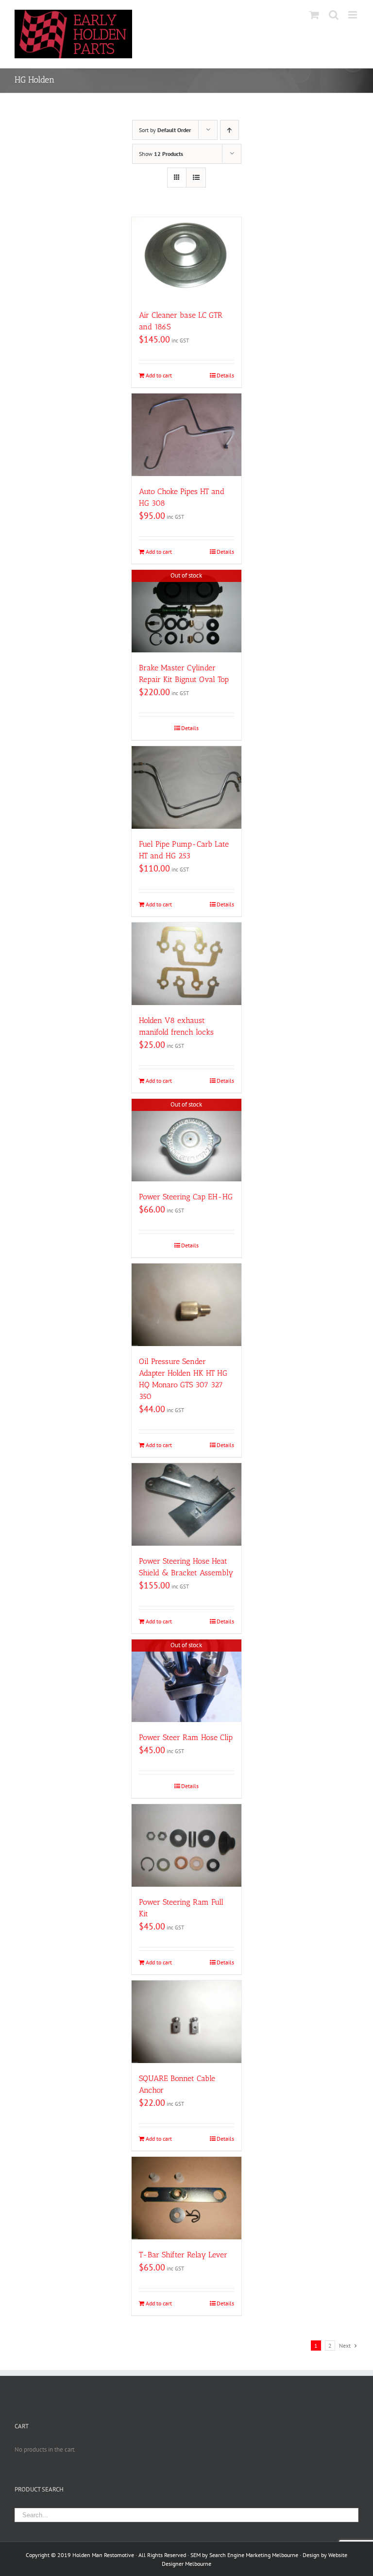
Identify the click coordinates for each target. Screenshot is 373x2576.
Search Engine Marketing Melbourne (254, 2555)
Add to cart (159, 375)
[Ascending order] (229, 130)
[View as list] (196, 178)
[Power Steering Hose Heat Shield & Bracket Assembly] (187, 1504)
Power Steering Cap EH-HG (186, 1197)
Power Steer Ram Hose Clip (186, 1737)
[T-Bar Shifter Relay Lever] (187, 2198)
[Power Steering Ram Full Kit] (187, 1845)
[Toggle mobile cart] (314, 15)
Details (225, 375)
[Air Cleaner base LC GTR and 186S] (187, 258)
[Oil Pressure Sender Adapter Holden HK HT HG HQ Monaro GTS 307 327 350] (187, 1305)
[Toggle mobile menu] (353, 15)
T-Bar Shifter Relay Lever (183, 2255)
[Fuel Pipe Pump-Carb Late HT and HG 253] (187, 787)
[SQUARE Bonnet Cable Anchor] (187, 2022)
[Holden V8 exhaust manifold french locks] (187, 964)
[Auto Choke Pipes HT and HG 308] (187, 435)
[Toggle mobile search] (334, 15)
